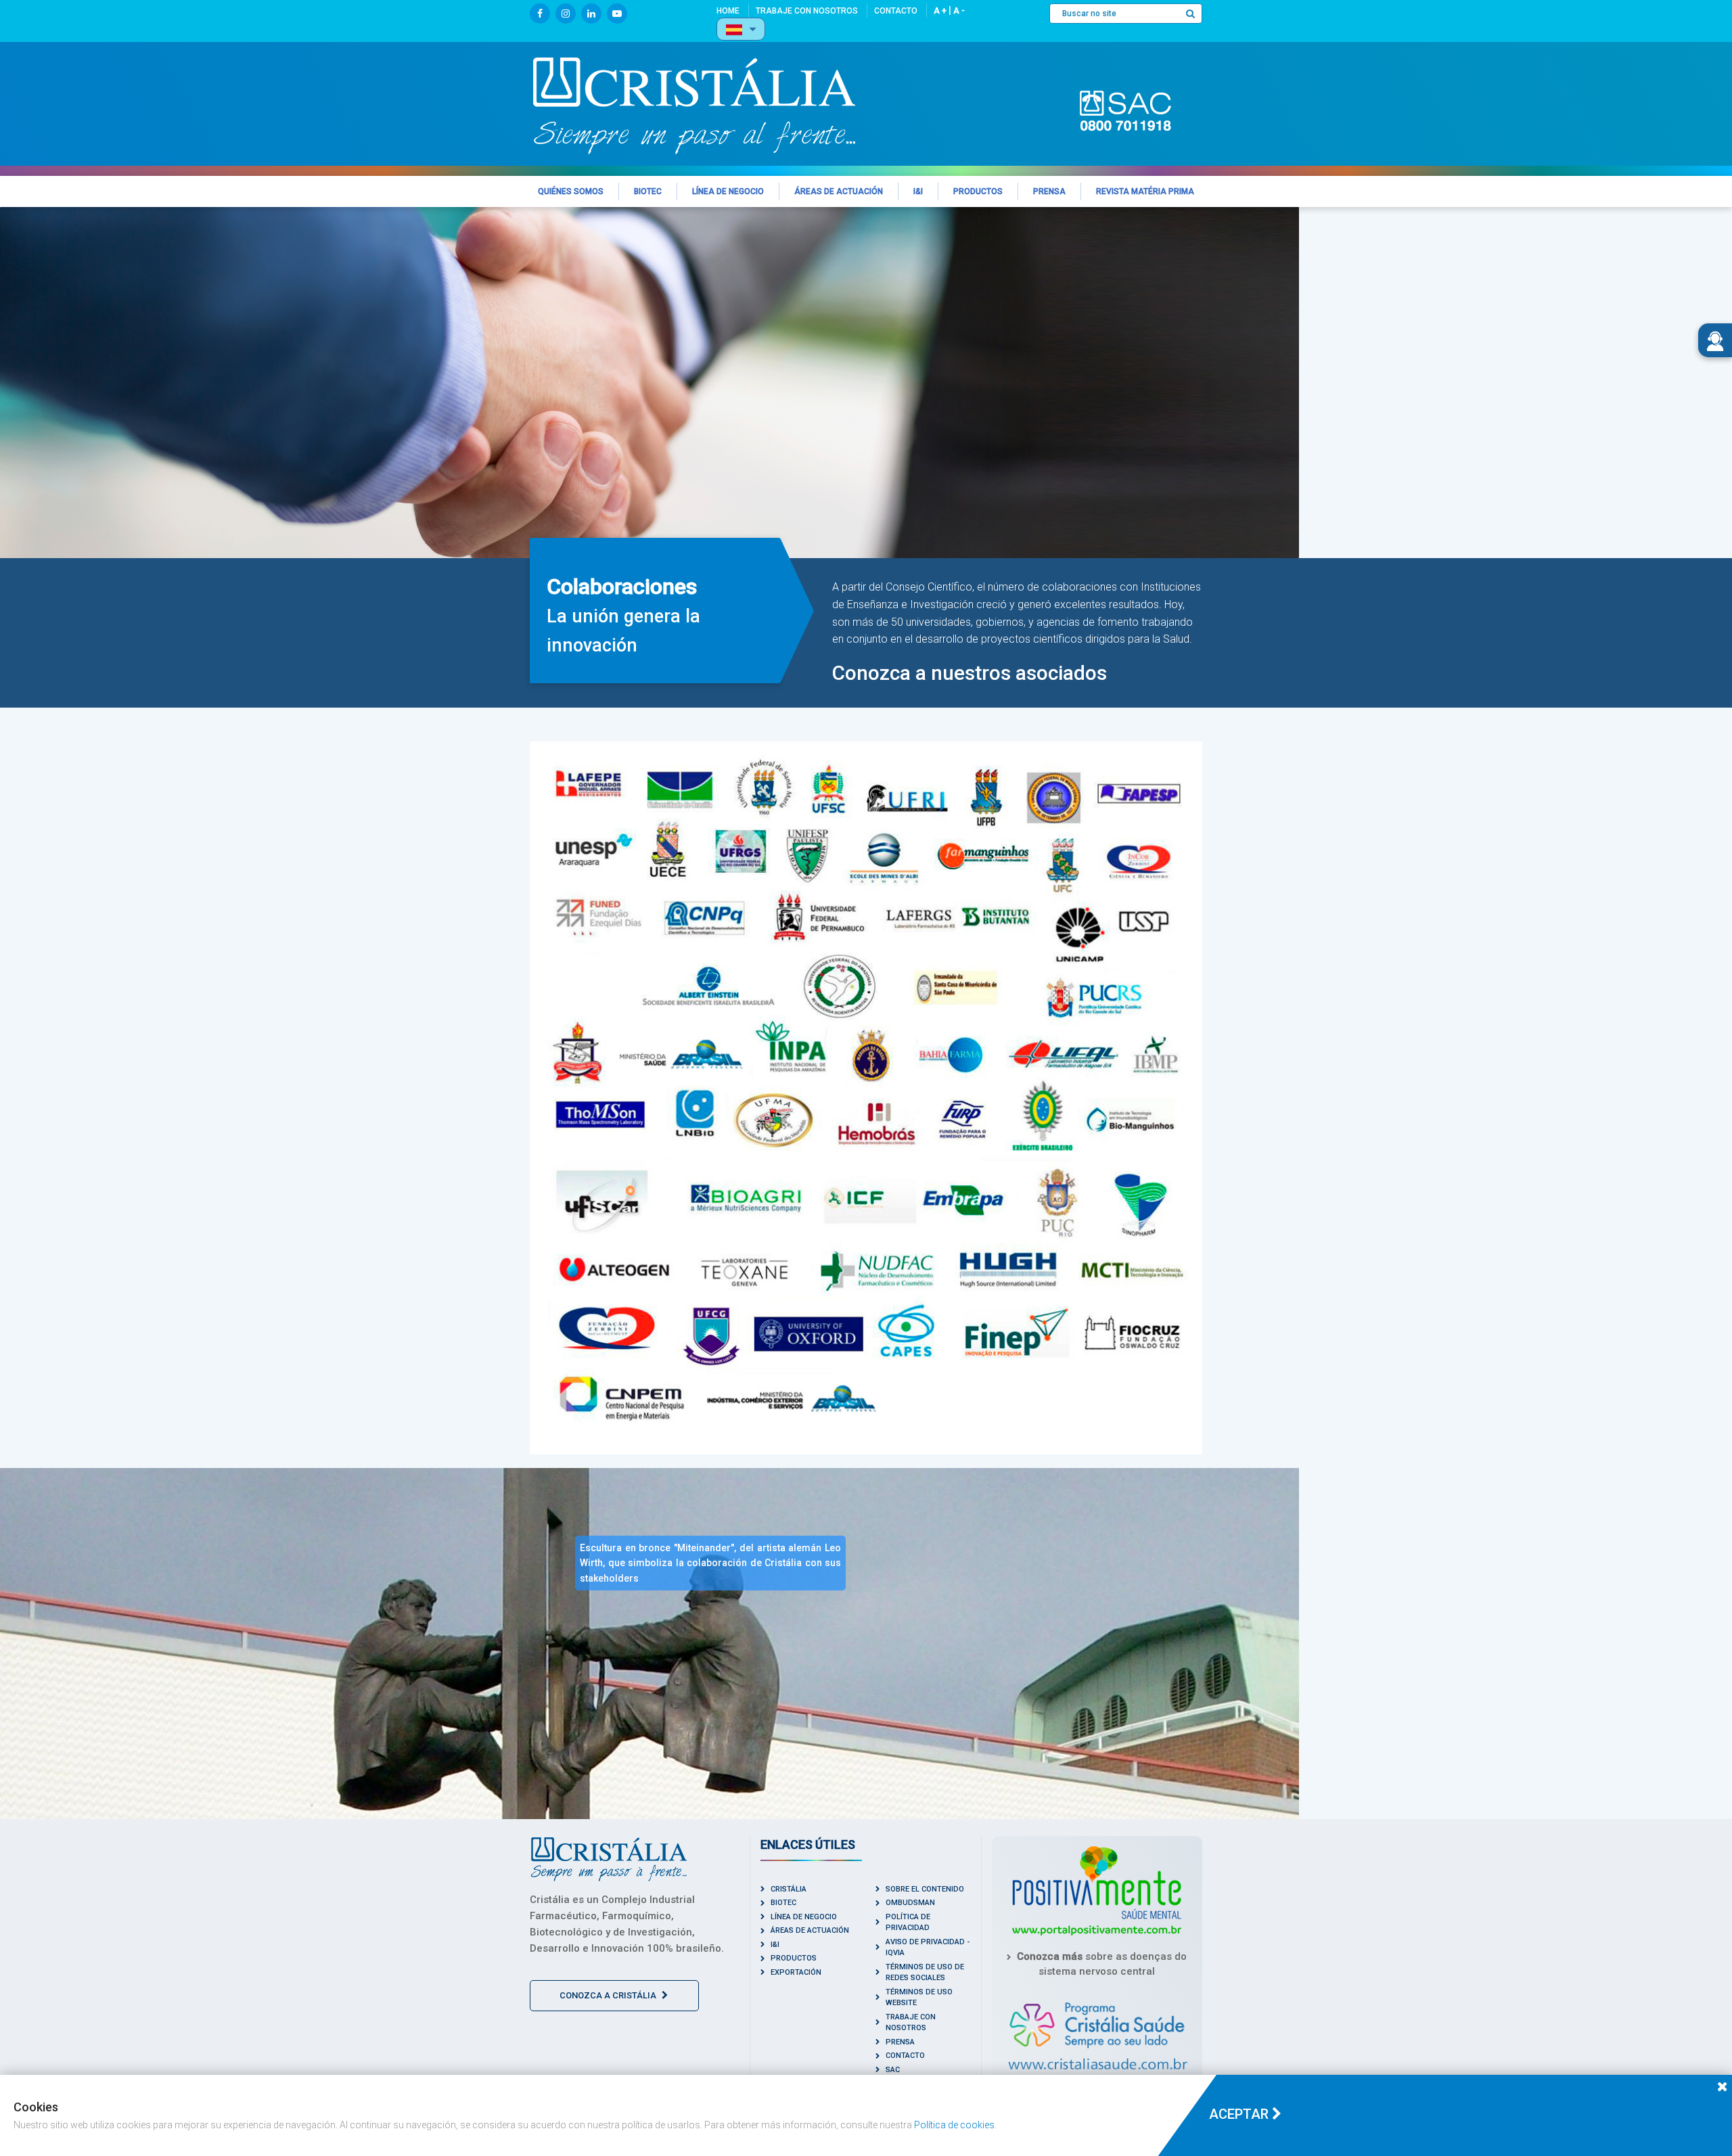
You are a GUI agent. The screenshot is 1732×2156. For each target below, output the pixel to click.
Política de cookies (954, 2125)
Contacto (896, 11)
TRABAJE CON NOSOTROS (911, 2023)
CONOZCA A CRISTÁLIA (609, 1995)
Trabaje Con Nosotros (807, 11)
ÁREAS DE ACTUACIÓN (810, 1930)
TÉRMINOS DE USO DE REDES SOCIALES (925, 1973)
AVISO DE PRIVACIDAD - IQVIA (928, 1948)
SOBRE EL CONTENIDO (925, 1889)
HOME (728, 11)
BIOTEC (783, 1903)
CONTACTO (905, 2056)
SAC (893, 2070)
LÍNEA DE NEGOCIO (804, 1917)
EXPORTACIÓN (796, 1972)
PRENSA (900, 2042)
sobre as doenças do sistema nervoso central (1102, 1964)
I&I (775, 1945)
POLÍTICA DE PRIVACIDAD (908, 1923)
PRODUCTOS (794, 1958)
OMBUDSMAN (910, 1903)
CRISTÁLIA (789, 1889)
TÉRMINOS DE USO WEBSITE (919, 1998)
